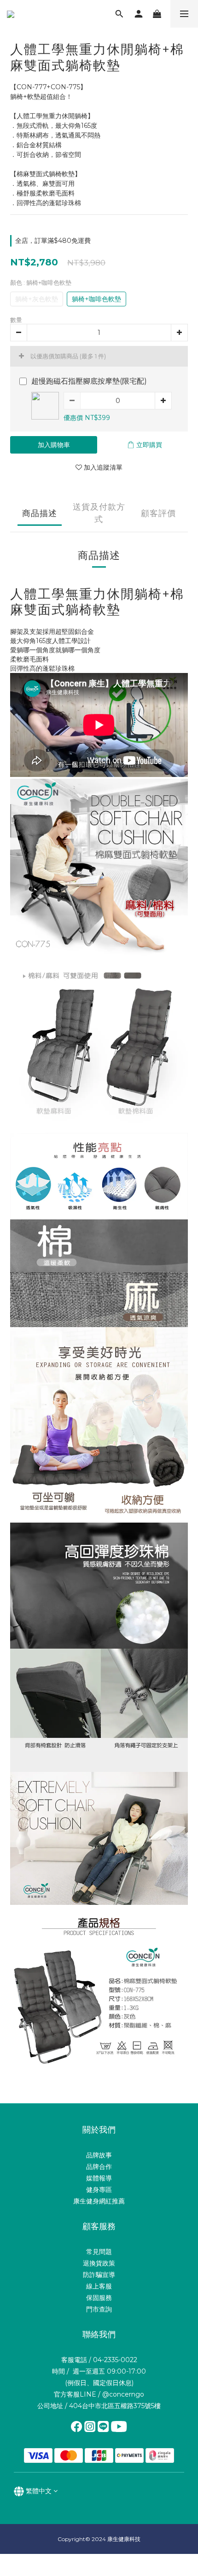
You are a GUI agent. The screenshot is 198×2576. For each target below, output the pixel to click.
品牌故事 (99, 2155)
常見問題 (99, 2252)
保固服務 (99, 2298)
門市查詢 (99, 2309)
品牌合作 (99, 2167)
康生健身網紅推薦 (99, 2201)
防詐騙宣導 (99, 2275)
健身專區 (99, 2190)
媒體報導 (99, 2178)
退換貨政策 (99, 2263)
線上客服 (99, 2286)
